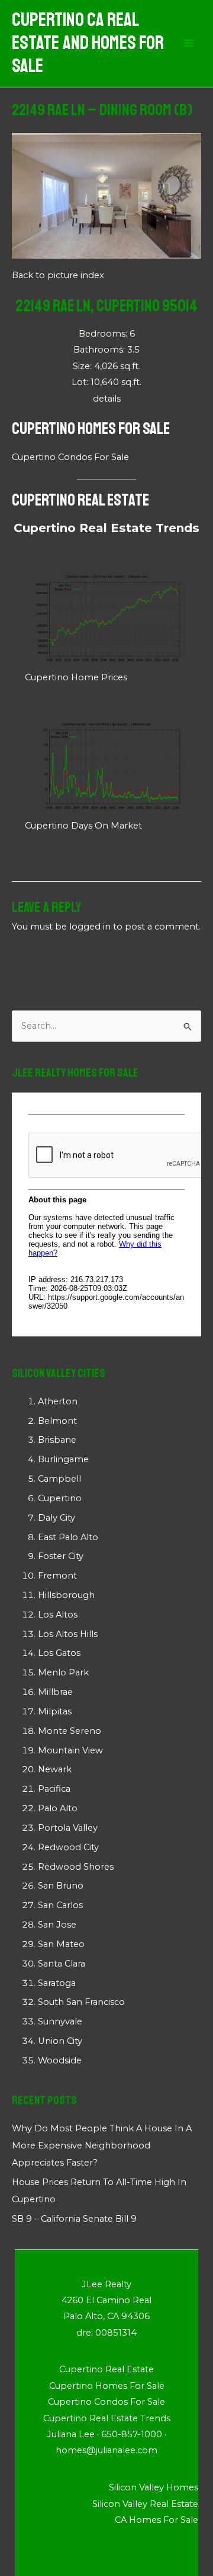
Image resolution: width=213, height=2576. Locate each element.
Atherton (58, 1401)
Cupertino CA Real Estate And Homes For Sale (88, 43)
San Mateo (61, 1944)
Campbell (59, 1479)
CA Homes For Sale (156, 2520)
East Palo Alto (68, 1537)
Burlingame (63, 1459)
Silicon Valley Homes (154, 2487)
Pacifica (54, 1789)
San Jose (57, 1925)
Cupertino (60, 1498)
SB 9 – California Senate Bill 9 (74, 2219)
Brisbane (57, 1440)
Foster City (61, 1556)
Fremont (57, 1576)
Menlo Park (63, 1672)
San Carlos (60, 1905)
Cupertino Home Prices (76, 677)
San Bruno (61, 1886)
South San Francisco (81, 2002)
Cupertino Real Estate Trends (106, 528)
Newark (55, 1769)
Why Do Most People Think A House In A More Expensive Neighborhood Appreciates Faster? (102, 2145)
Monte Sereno (70, 1731)
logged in (90, 927)
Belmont (57, 1421)
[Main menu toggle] (189, 44)
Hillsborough (66, 1595)
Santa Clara (62, 1964)
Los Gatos (59, 1653)
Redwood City (68, 1847)
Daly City (57, 1518)
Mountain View (70, 1750)
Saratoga (57, 1983)
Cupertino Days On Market (83, 826)
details (107, 399)
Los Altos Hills (68, 1634)
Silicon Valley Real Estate (145, 2504)
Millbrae (55, 1692)
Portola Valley (68, 1828)
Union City (60, 2041)
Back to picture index (58, 275)
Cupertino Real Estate (80, 500)
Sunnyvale (60, 2021)
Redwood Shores (76, 1867)
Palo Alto (58, 1808)
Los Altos (58, 1615)
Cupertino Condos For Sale (70, 457)
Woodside (60, 2060)
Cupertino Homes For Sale (91, 428)
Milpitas (55, 1711)
